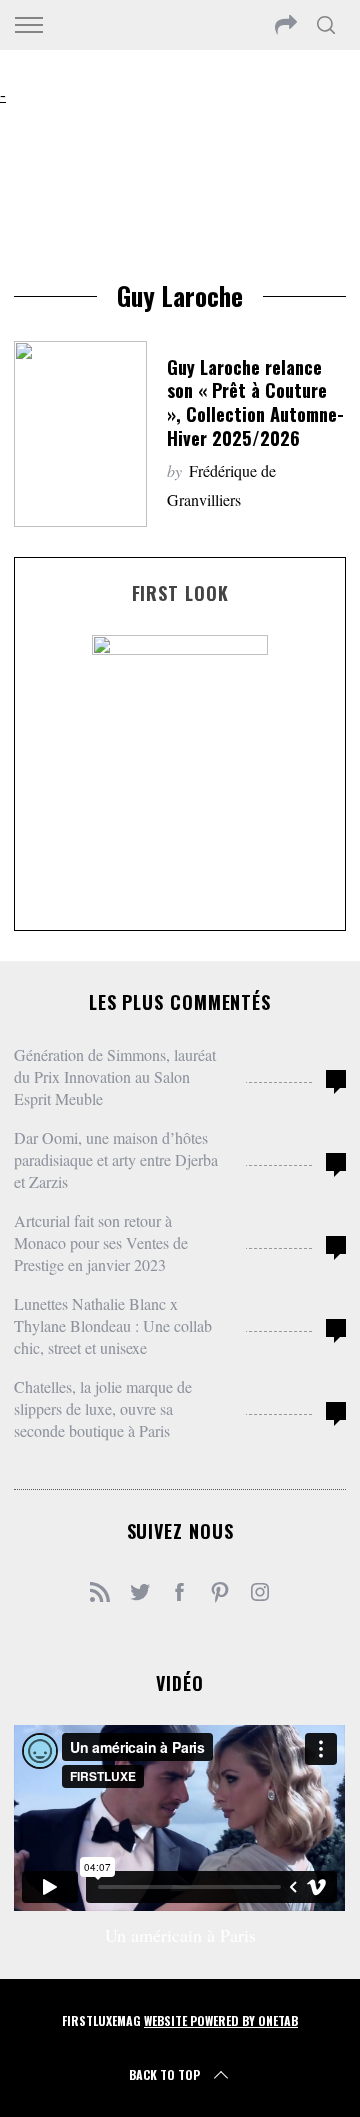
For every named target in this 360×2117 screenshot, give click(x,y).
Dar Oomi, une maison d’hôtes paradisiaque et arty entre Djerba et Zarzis (116, 1159)
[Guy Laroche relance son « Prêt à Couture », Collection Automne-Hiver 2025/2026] (80, 433)
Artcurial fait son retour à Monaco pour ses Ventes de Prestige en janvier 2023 (101, 1242)
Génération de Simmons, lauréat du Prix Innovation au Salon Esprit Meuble (115, 1076)
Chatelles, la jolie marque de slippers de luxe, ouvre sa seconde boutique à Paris (103, 1408)
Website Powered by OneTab (221, 2020)
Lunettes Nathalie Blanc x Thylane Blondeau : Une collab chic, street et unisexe (113, 1325)
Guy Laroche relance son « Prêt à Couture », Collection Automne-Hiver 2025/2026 (255, 402)
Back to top (164, 2074)
